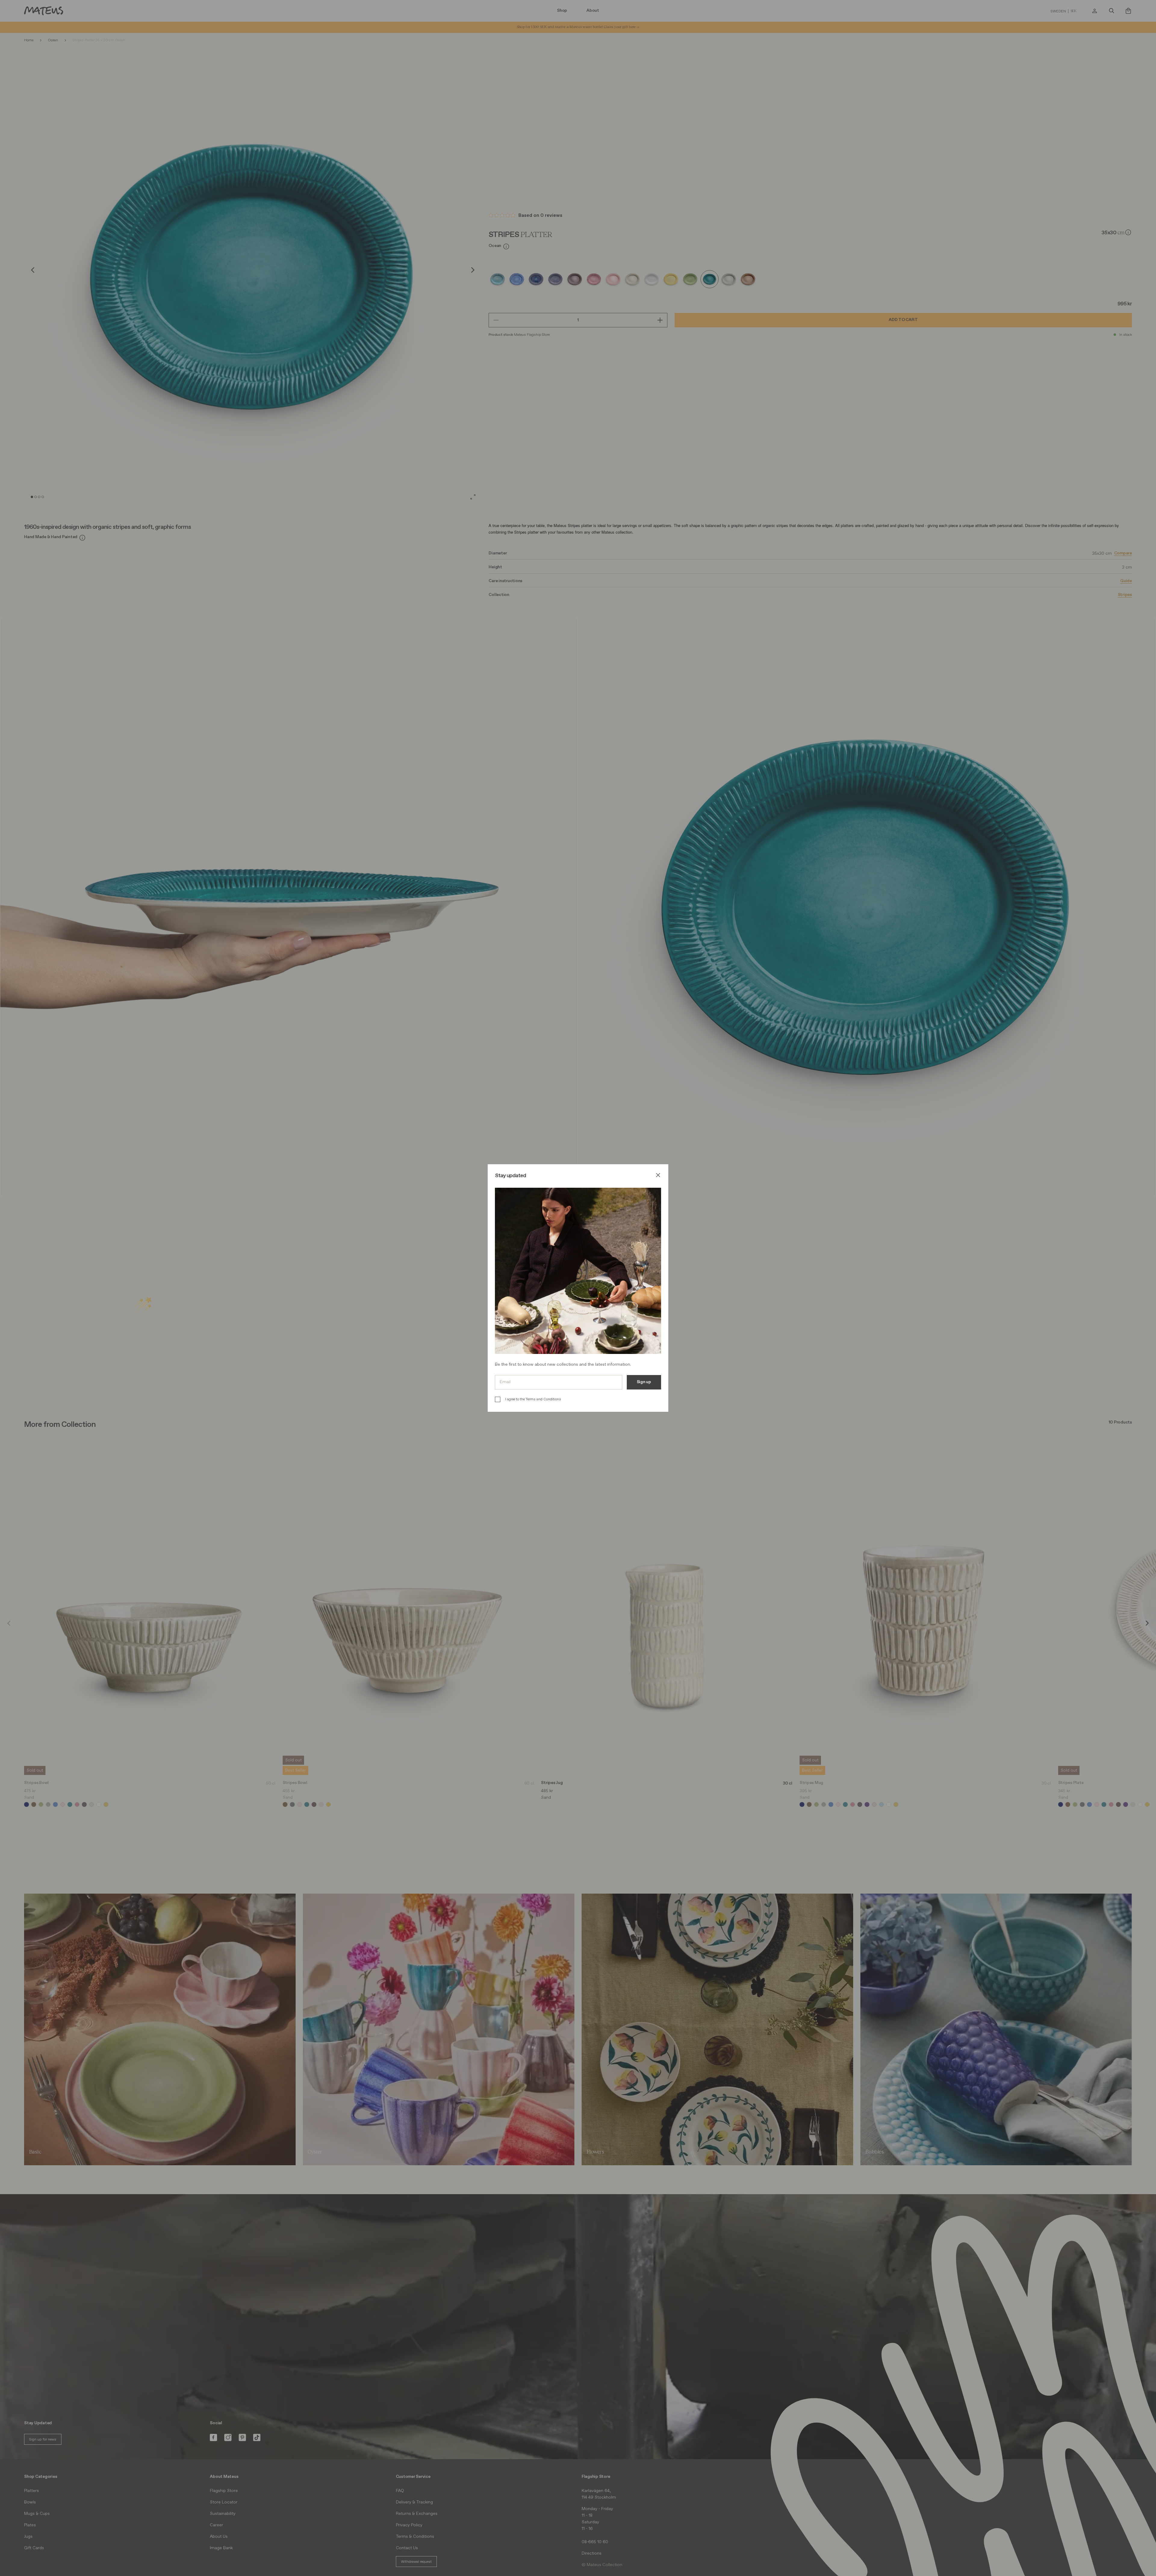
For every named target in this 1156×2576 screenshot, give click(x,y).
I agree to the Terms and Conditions (533, 1399)
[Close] (658, 1176)
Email (505, 1382)
